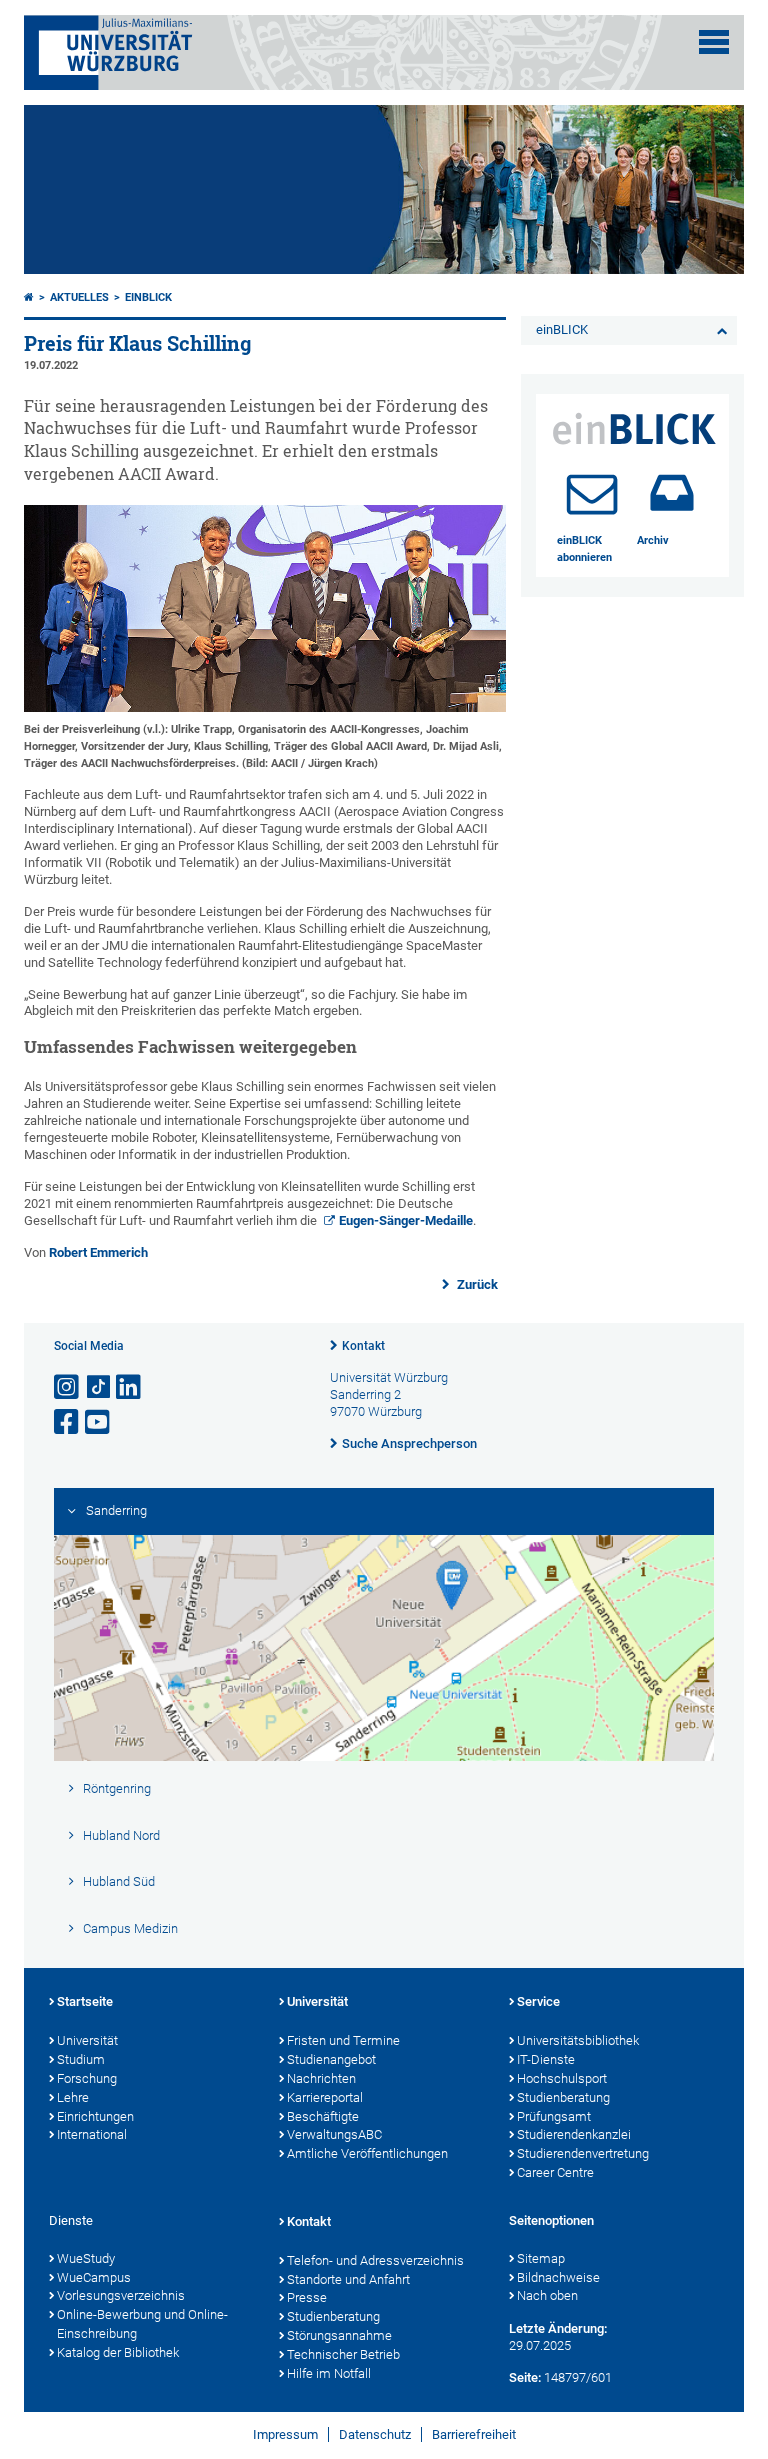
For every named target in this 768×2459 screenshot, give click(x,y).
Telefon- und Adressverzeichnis (375, 2260)
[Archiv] (672, 493)
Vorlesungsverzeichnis (121, 2295)
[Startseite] (29, 297)
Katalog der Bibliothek (118, 2352)
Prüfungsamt (554, 2116)
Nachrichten (321, 2078)
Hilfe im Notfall (329, 2373)
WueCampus (94, 2277)
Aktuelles (79, 297)
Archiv (653, 540)
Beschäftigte (323, 2116)
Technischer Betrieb (343, 2354)
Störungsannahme (339, 2335)
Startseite (85, 2001)
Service (538, 2001)
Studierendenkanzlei (574, 2134)
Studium (81, 2059)
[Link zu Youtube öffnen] (99, 1422)
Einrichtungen (95, 2116)
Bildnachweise (558, 2277)
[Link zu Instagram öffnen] (68, 1387)
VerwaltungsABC (334, 2134)
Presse (307, 2297)
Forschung (87, 2078)
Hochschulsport (562, 2078)
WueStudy (86, 2258)
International (92, 2134)
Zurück (476, 1284)
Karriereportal (325, 2097)
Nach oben (547, 2295)
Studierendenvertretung (583, 2153)
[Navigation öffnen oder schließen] (714, 42)
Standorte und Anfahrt (348, 2279)
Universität (87, 2040)
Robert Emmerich (98, 1252)
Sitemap (541, 2258)
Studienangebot (331, 2059)
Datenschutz (375, 2434)
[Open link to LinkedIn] (130, 1387)
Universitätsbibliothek (578, 2040)
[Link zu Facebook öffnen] (68, 1422)
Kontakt (363, 1346)
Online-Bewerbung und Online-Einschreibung (142, 2324)
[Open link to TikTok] (99, 1387)
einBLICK (148, 297)
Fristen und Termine (343, 2040)
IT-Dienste (546, 2059)
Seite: (525, 2377)
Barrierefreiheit (474, 2434)
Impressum (285, 2434)
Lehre (73, 2097)
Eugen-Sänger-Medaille (406, 1220)
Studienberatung (563, 2097)
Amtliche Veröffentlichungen (367, 2153)
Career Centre (555, 2172)
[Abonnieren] (592, 493)
